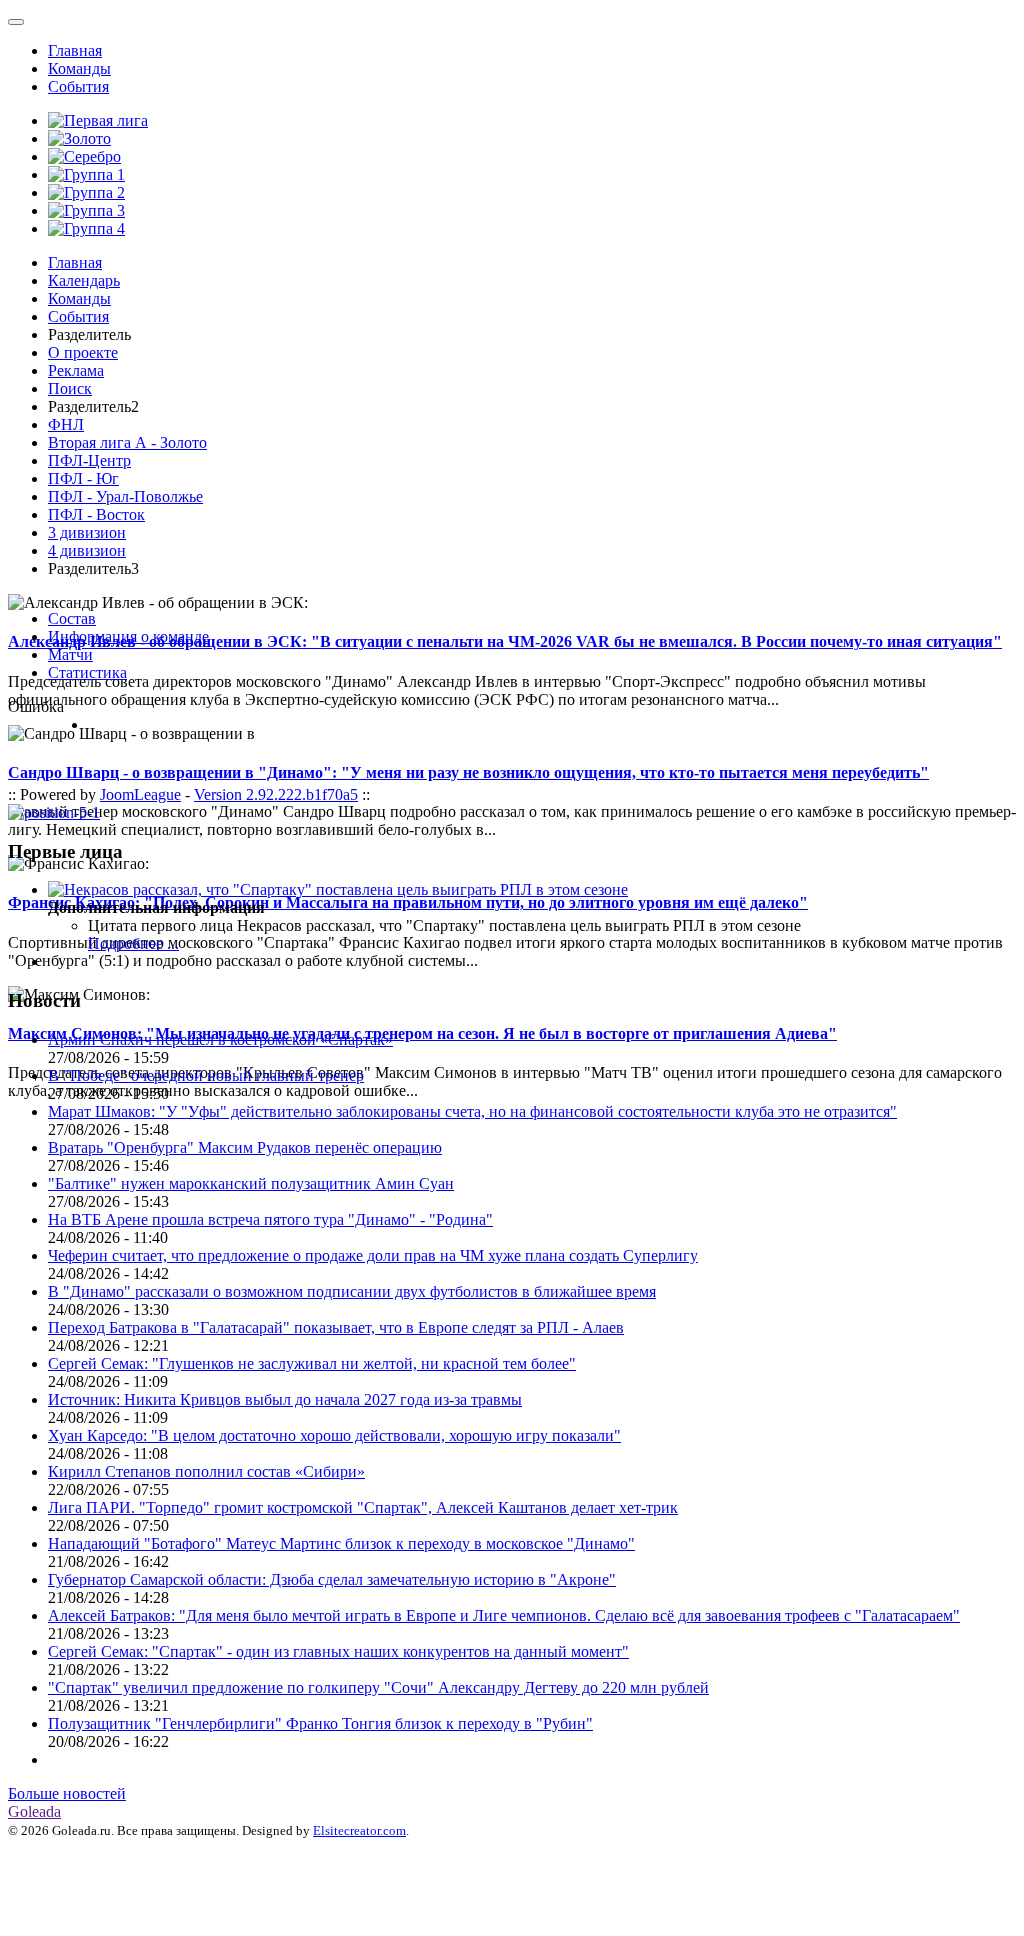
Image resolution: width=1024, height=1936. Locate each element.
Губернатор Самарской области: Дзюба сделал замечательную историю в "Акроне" (332, 1579)
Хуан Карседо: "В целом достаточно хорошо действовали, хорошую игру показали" (334, 1435)
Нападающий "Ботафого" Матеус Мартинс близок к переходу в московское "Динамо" (341, 1543)
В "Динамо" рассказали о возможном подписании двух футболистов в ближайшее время (352, 1291)
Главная (75, 50)
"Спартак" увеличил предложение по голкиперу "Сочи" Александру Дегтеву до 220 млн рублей (378, 1687)
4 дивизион (87, 550)
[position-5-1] (54, 812)
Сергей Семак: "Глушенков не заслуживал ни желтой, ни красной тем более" (312, 1363)
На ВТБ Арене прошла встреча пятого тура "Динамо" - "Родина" (270, 1219)
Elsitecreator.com (359, 1830)
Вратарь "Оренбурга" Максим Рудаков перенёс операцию (245, 1147)
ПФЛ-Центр (89, 460)
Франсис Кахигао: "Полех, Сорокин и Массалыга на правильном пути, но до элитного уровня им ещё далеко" (408, 902)
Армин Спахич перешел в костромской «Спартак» (220, 1039)
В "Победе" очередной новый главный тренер (206, 1075)
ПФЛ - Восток (96, 514)
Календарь (84, 280)
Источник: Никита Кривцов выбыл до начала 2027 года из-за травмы (285, 1399)
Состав (72, 618)
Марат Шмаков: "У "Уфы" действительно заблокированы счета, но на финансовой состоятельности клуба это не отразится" (472, 1111)
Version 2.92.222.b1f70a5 (276, 794)
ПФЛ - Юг (83, 478)
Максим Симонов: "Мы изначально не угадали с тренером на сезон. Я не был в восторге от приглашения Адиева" (422, 1033)
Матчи (70, 654)
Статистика (87, 672)
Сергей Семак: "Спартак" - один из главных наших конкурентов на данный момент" (338, 1651)
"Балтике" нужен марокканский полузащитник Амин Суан (251, 1183)
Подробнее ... (133, 943)
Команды (79, 68)
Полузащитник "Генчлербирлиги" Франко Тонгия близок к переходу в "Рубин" (320, 1723)
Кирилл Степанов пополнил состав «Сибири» (206, 1471)
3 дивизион (87, 532)
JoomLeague (140, 794)
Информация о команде (128, 636)
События (78, 86)
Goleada (34, 1811)
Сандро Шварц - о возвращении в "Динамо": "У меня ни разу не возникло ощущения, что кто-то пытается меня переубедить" (468, 772)
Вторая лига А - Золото (127, 442)
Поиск (70, 388)
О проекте (83, 352)
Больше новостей (67, 1793)
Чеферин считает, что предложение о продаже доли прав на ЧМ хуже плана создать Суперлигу (373, 1255)
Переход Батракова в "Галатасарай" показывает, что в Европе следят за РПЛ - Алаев (336, 1327)
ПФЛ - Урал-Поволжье (125, 496)
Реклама (76, 370)
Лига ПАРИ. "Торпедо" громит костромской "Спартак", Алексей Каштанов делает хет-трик (363, 1507)
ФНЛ (66, 424)
